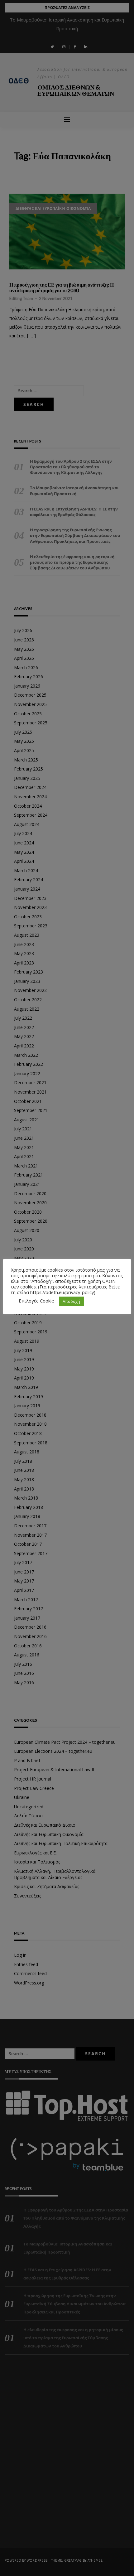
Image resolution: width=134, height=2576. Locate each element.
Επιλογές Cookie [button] (36, 1301)
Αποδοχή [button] (71, 1301)
